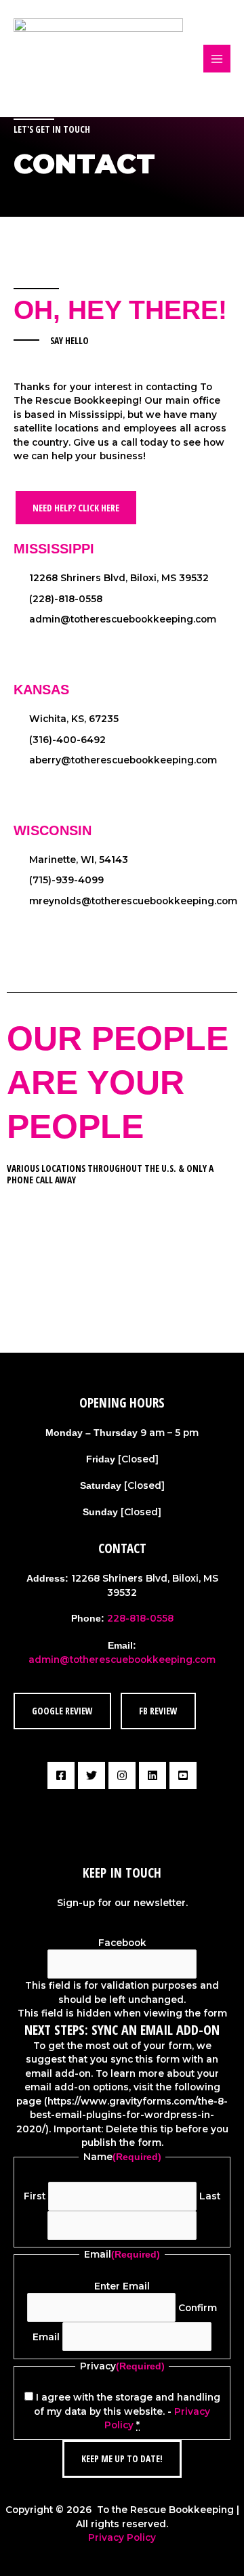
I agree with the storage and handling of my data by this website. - (127, 2411)
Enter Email (122, 2286)
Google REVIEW (62, 1711)
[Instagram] (122, 1775)
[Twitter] (91, 1775)
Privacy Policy (122, 2537)
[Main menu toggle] (217, 59)
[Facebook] (61, 1775)
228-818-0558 (140, 1618)
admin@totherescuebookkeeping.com (122, 1660)
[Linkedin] (152, 1775)
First (35, 2196)
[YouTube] (183, 1775)
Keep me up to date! (122, 2458)
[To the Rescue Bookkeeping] (98, 58)
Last (210, 2196)
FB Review (158, 1711)
